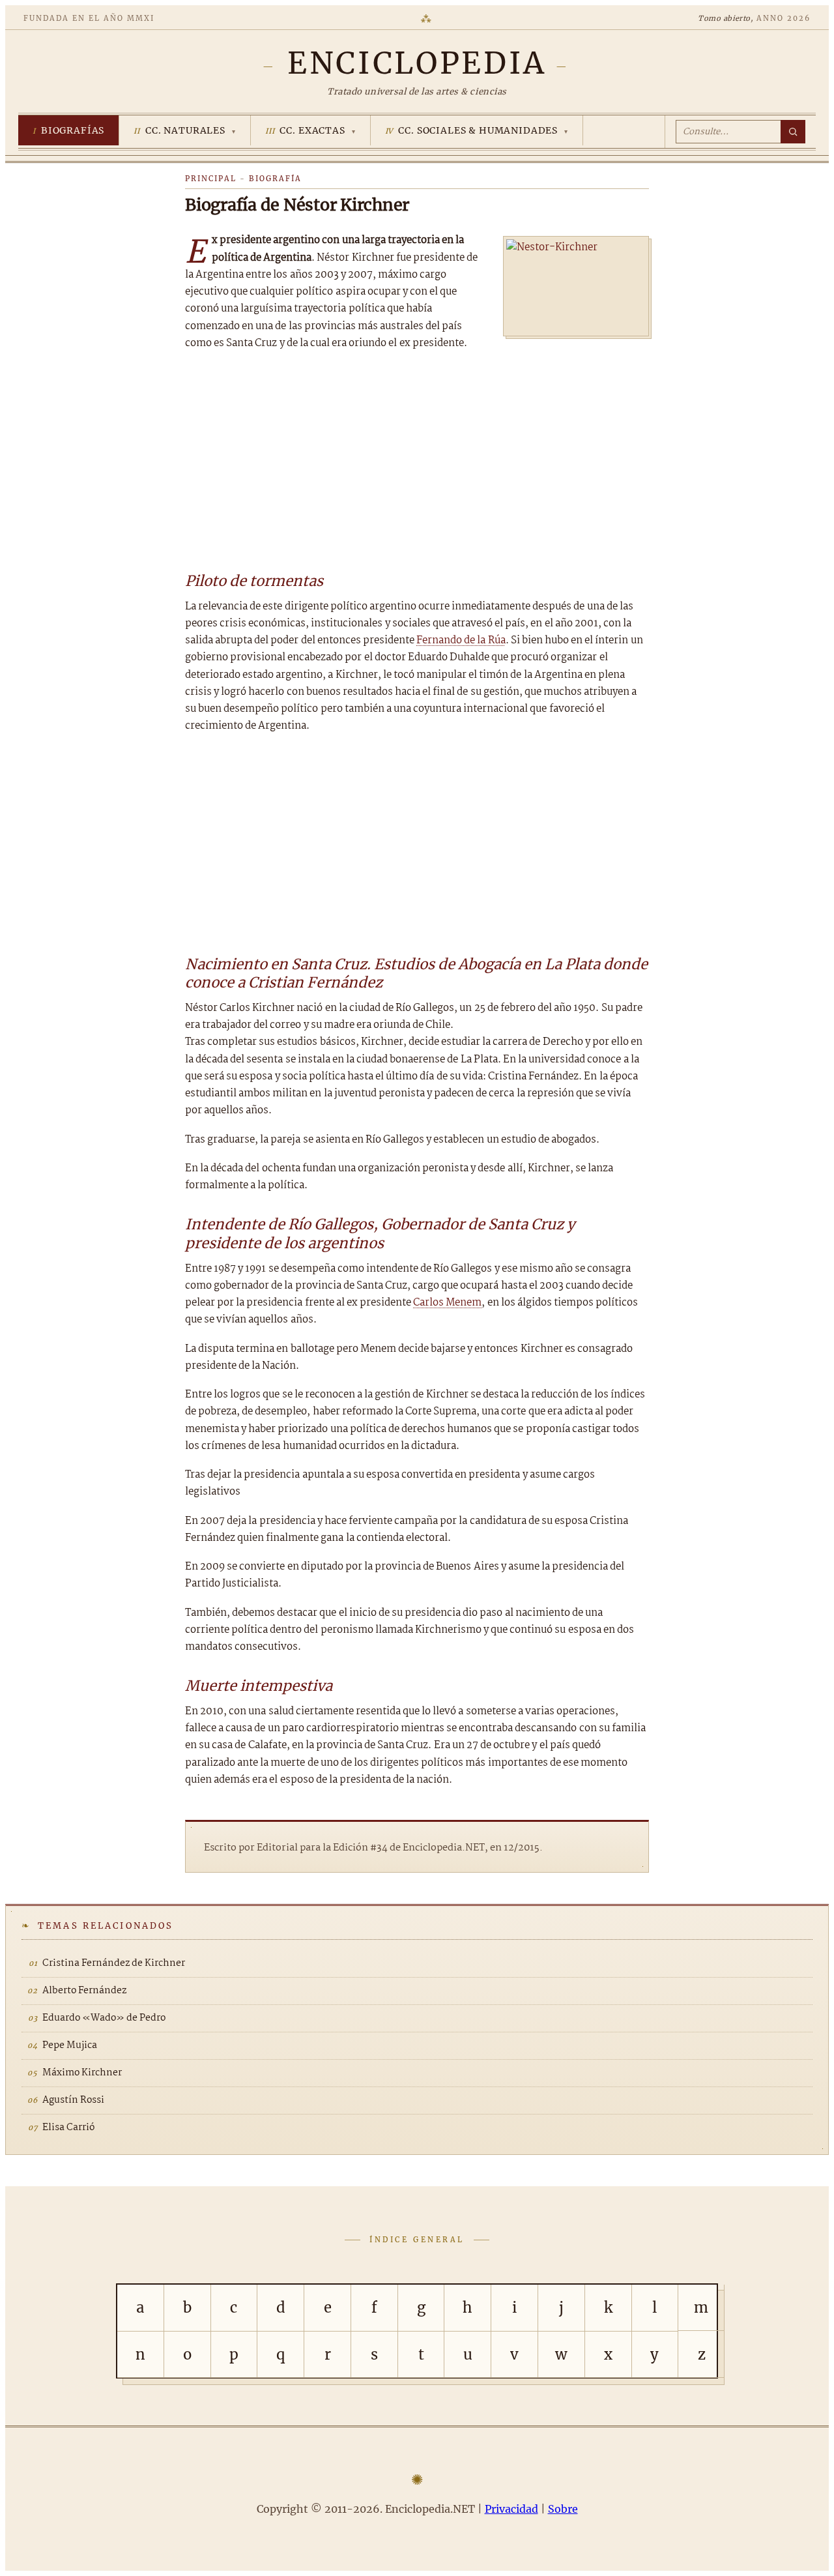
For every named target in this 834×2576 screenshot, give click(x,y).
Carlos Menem (447, 1303)
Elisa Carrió (68, 2128)
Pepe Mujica (70, 2045)
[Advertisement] (417, 460)
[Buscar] (793, 132)
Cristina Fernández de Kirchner (114, 1963)
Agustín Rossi (73, 2100)
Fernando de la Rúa (461, 640)
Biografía (275, 179)
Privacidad (511, 2509)
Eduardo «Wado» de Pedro (104, 2018)
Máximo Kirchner (82, 2073)
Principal (211, 179)
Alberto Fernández (84, 1991)
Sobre (563, 2509)
